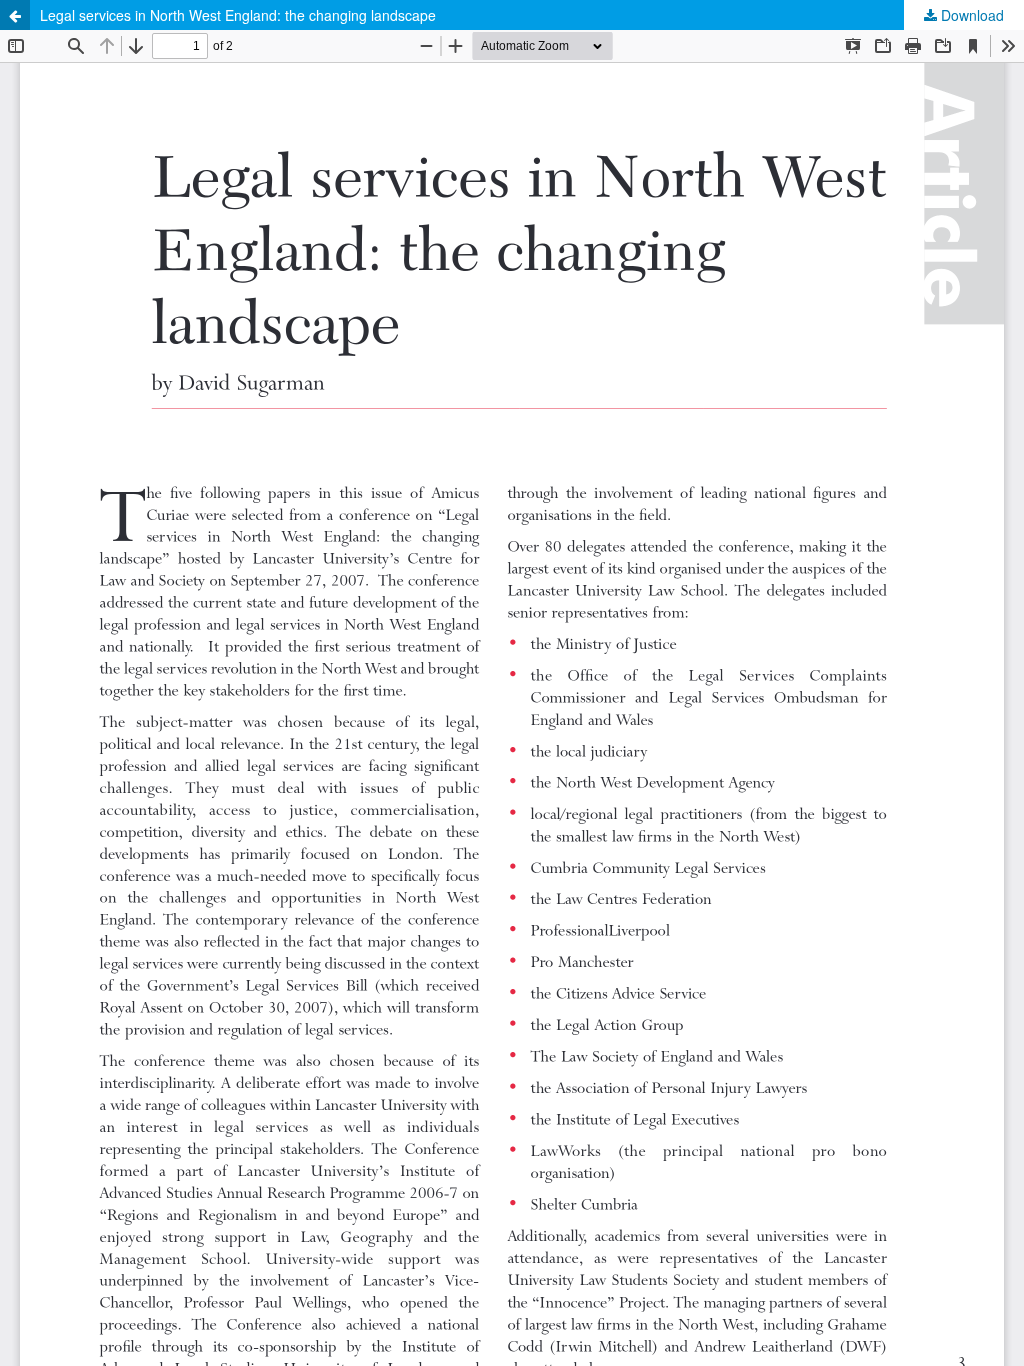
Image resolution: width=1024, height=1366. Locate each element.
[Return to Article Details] (15, 15)
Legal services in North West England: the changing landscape (238, 15)
